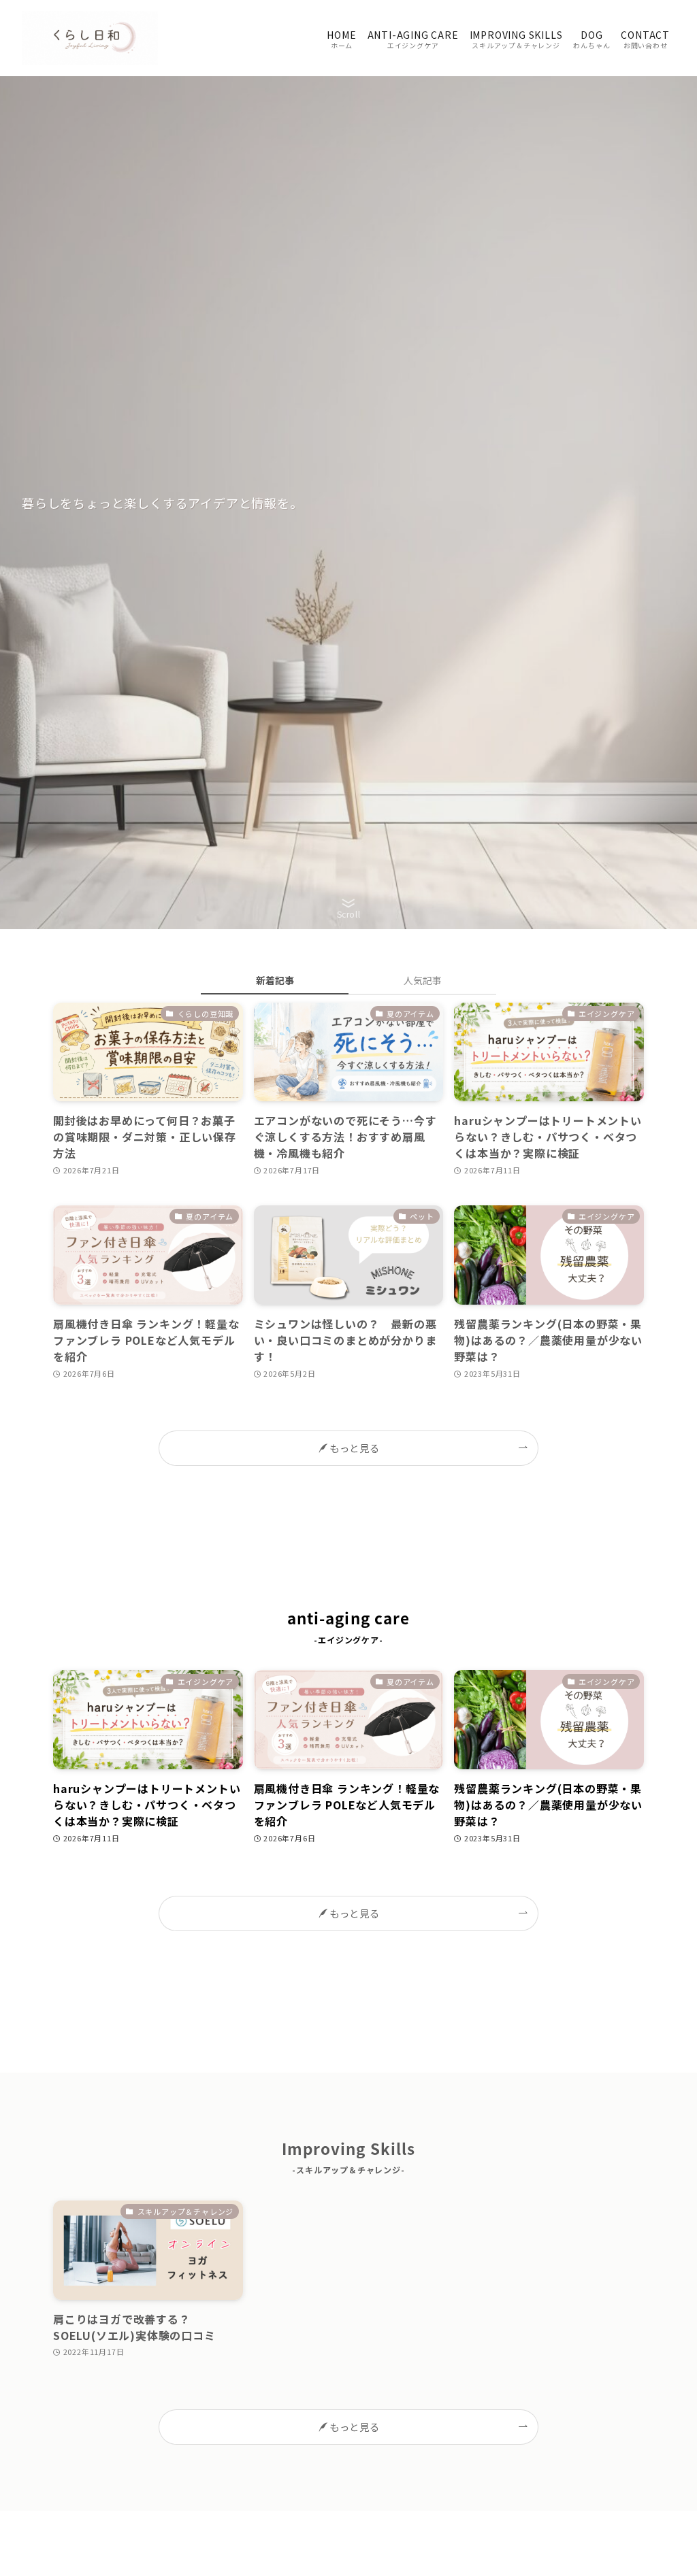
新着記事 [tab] (275, 980)
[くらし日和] (90, 38)
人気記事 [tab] (423, 980)
